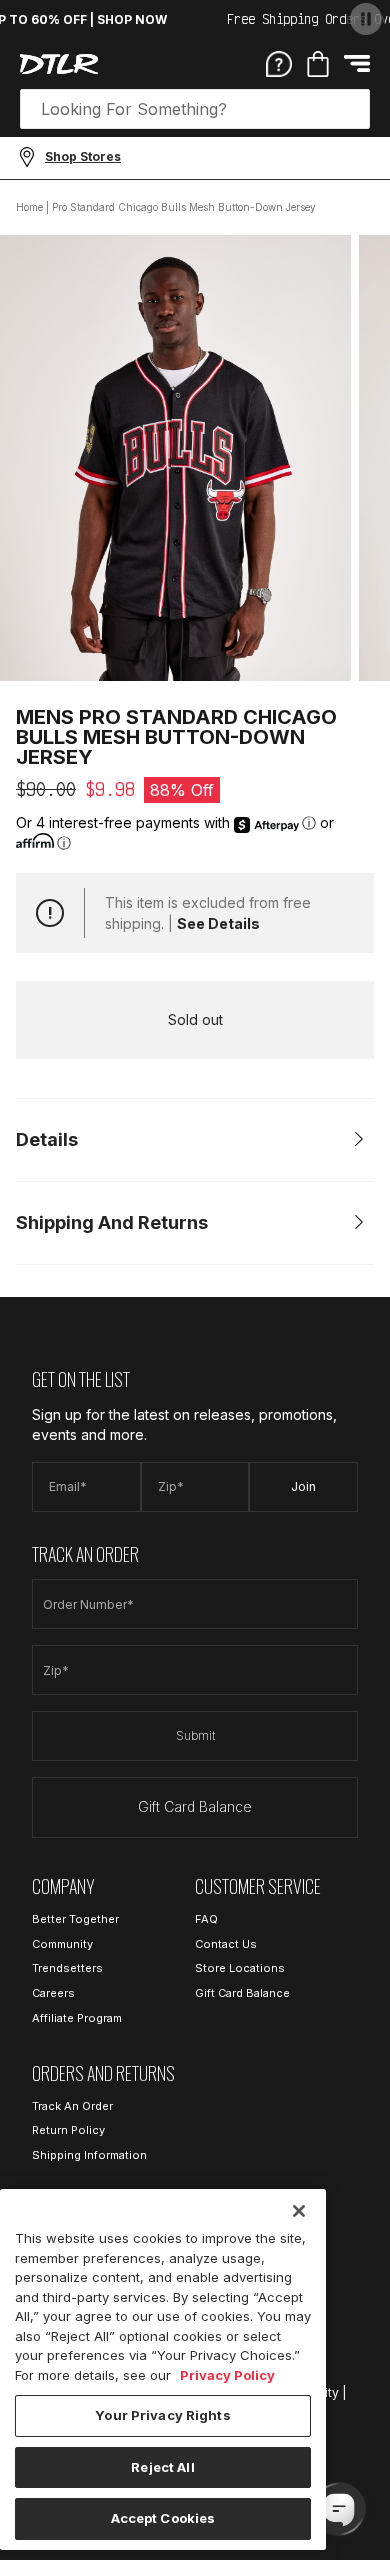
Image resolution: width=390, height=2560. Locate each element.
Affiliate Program (77, 2018)
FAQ (206, 1919)
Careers (53, 1993)
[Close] (299, 2211)
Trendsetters (67, 1968)
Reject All (162, 2467)
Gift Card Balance (195, 1806)
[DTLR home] (59, 64)
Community (62, 1944)
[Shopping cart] (318, 64)
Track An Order (72, 2106)
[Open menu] (357, 63)
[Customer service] (279, 63)
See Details (218, 923)
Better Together (75, 1919)
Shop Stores (83, 156)
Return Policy (68, 2130)
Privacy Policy (227, 2375)
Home (29, 207)
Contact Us (226, 1944)
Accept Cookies (163, 2518)
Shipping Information (89, 2155)
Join (303, 1486)
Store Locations (240, 1968)
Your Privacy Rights (162, 2415)
